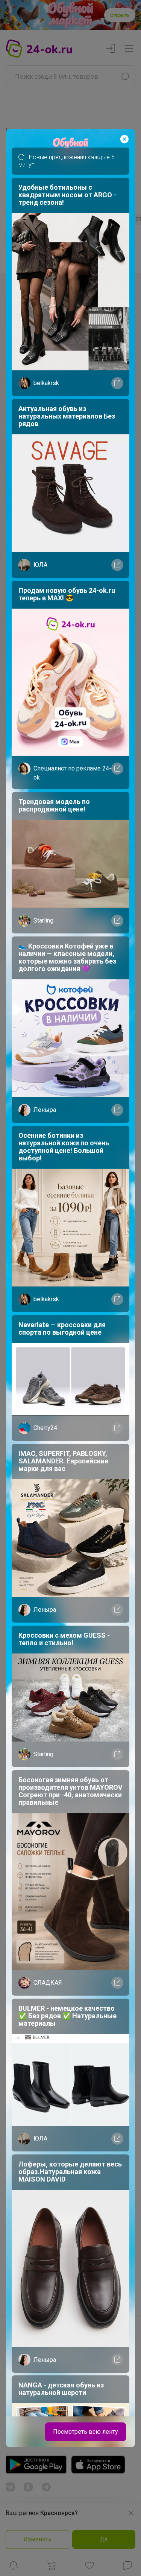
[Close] (124, 139)
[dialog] (70, 1288)
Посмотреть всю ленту (86, 2432)
